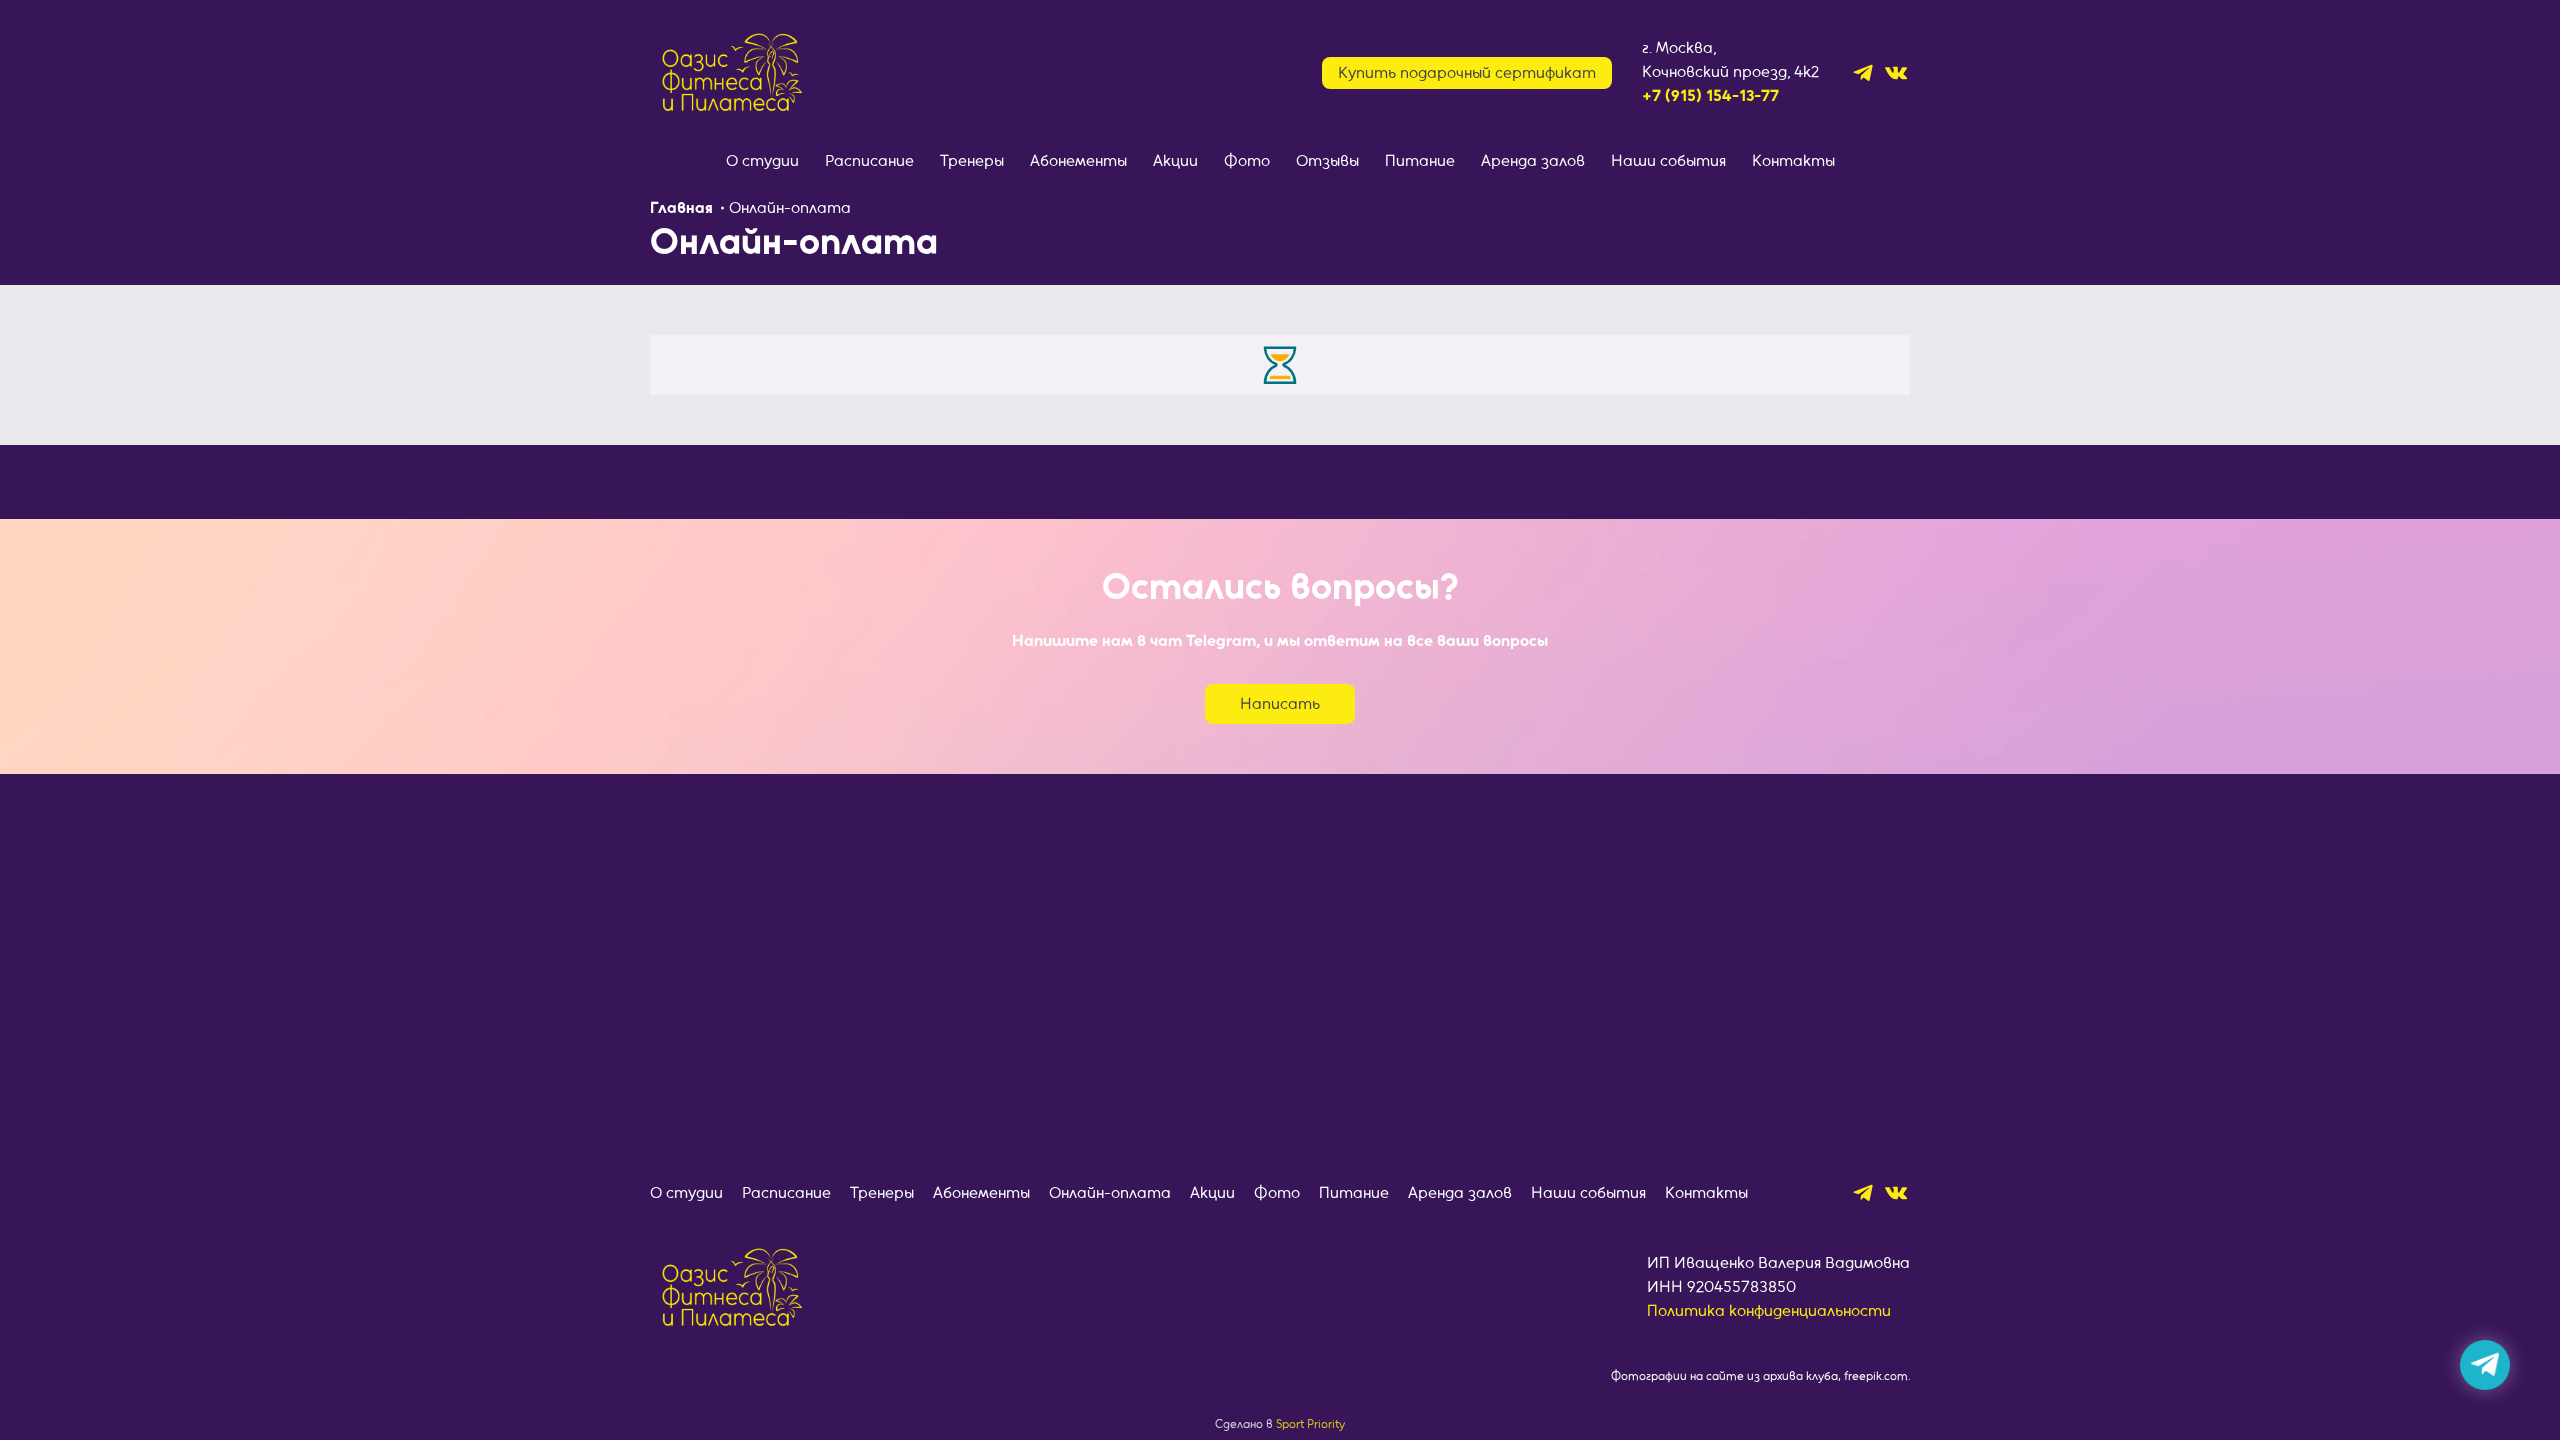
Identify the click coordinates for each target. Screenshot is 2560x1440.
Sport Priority (1310, 1424)
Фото (1247, 161)
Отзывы (1327, 161)
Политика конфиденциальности (1769, 1311)
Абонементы (1078, 161)
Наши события (1668, 161)
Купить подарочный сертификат (1467, 73)
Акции (1175, 161)
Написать (1280, 704)
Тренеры (972, 161)
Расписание (869, 161)
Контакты (1793, 161)
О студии (762, 161)
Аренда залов (1533, 161)
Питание (1420, 161)
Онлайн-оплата (1110, 1193)
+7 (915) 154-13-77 (1710, 96)
